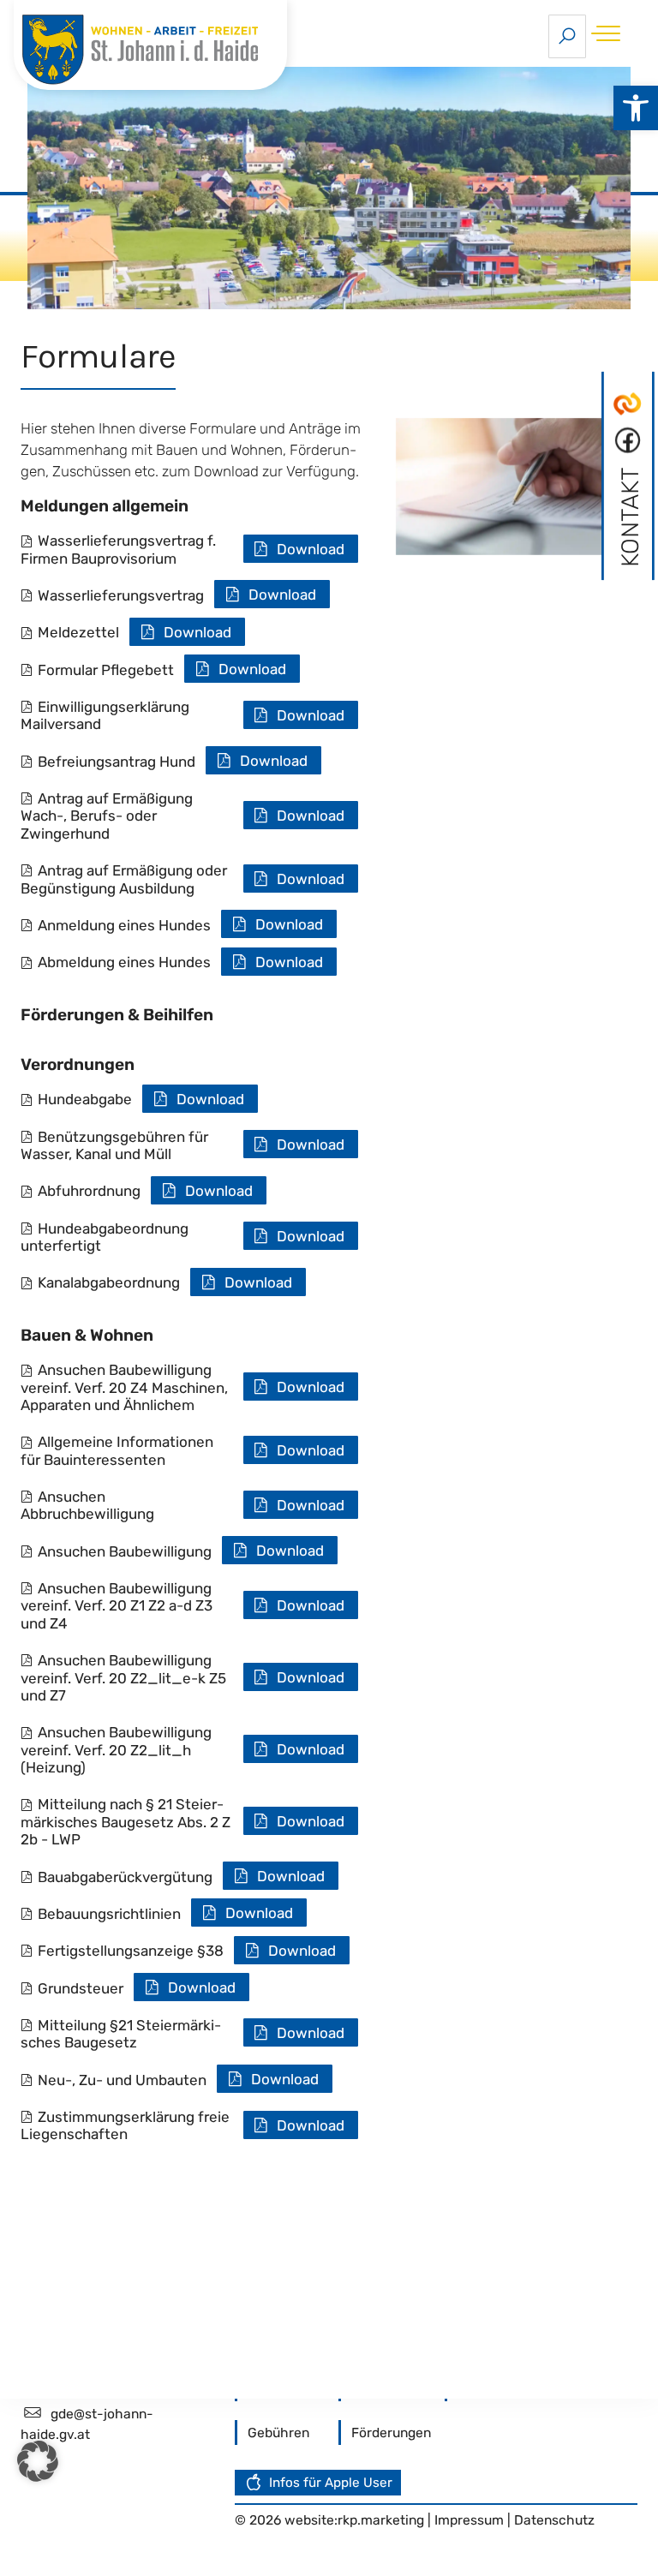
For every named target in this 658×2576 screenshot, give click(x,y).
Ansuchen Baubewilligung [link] (125, 1551)
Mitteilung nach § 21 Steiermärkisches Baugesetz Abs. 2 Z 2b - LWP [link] (126, 1822)
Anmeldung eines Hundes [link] (124, 925)
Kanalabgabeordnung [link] (109, 1282)
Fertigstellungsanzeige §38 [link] (131, 1951)
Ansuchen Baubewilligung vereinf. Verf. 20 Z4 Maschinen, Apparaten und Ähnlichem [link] (124, 1387)
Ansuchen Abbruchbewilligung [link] (87, 1505)
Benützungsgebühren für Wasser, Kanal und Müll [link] (114, 1145)
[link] (636, 108)
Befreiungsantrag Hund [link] (117, 762)
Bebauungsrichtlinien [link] (109, 1914)
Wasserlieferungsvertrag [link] (121, 595)
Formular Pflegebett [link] (106, 670)
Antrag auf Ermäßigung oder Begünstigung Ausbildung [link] (124, 879)
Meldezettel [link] (78, 632)
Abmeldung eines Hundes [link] (124, 962)
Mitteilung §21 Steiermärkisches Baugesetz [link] (121, 2034)
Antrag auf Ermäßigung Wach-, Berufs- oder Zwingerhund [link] (107, 816)
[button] (38, 2461)
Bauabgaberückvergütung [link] (125, 1877)
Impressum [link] (471, 2520)
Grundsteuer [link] (81, 1988)
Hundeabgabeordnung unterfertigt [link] (105, 1237)
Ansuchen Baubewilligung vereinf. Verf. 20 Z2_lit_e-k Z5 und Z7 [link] (123, 1678)
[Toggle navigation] (610, 33)
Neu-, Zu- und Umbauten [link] (122, 2080)
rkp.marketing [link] (381, 2520)
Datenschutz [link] (554, 2520)
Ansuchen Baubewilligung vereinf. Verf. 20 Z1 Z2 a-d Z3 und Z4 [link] (117, 1606)
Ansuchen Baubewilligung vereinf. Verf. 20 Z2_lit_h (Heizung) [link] (116, 1750)
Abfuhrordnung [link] (89, 1191)
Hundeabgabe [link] (85, 1099)
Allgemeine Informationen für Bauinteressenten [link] (117, 1450)
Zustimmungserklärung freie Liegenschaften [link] (125, 2125)
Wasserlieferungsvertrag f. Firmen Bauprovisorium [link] (118, 549)
